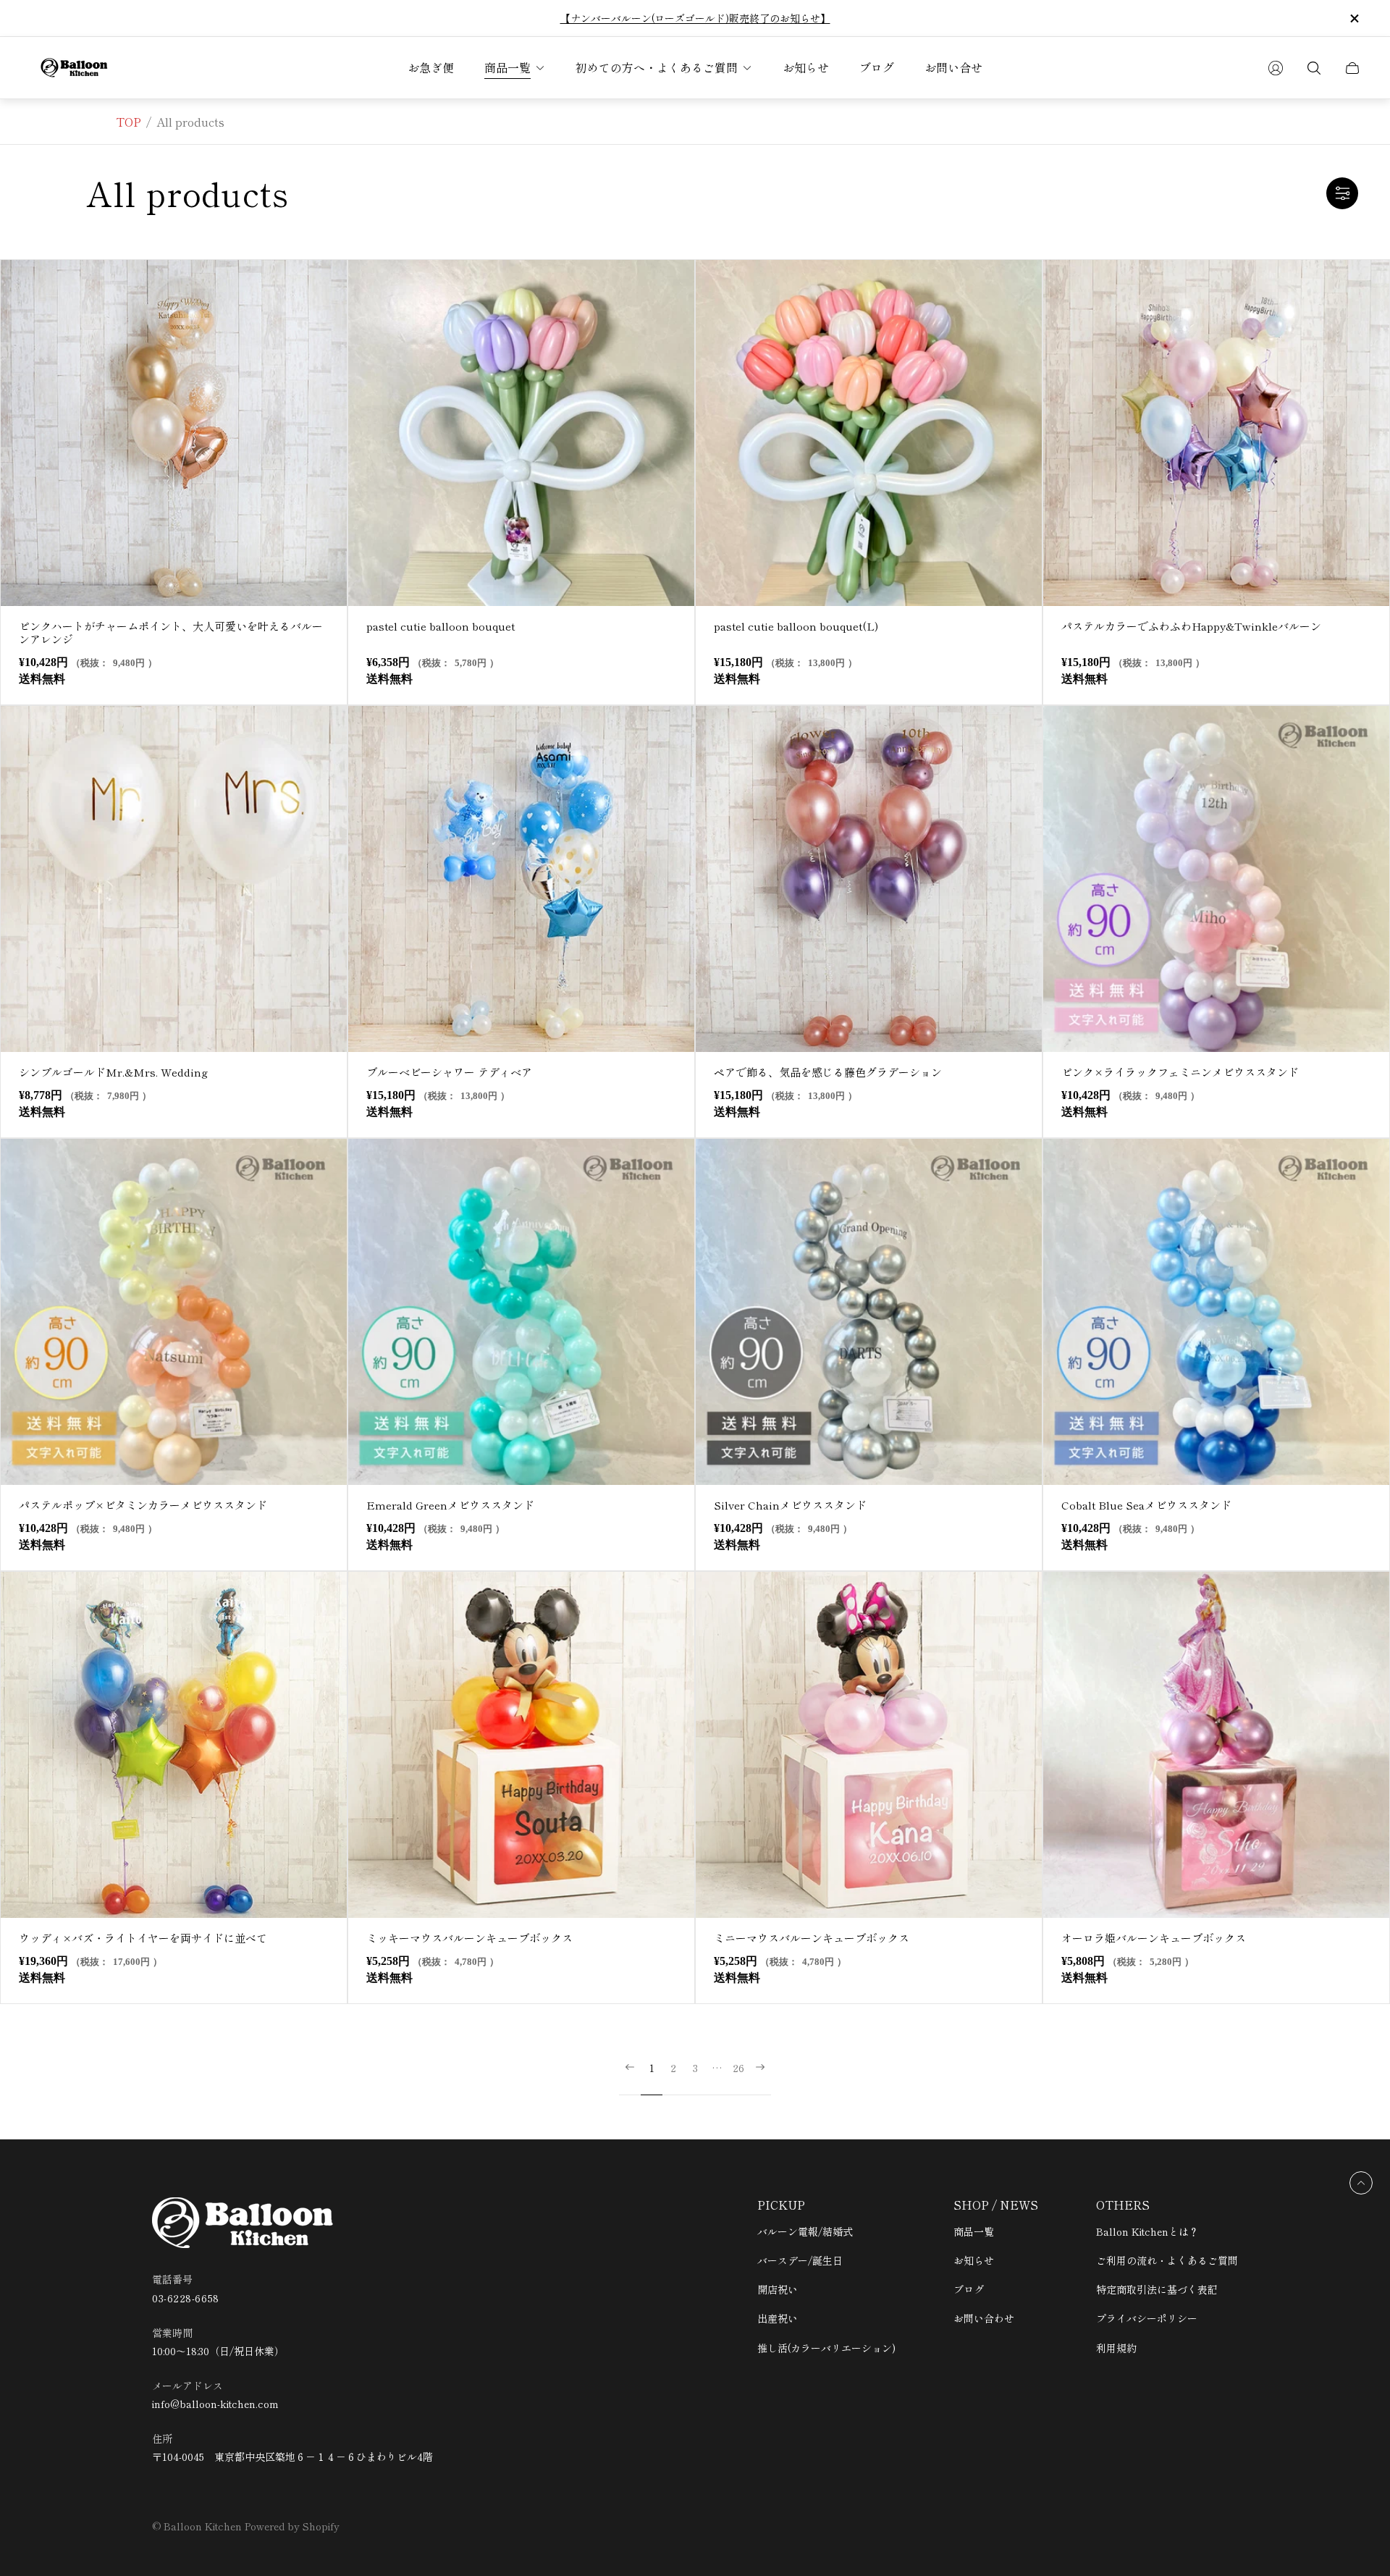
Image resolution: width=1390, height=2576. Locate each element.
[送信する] (1276, 68)
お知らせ (974, 2260)
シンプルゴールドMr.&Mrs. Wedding (113, 1072)
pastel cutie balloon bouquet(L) (796, 626)
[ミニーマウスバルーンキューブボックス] (869, 1745)
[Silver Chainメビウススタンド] (869, 1312)
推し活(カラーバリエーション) (826, 2348)
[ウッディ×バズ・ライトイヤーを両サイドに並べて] (174, 1745)
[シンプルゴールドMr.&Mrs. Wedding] (174, 879)
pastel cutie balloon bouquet (441, 626)
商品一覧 (974, 2231)
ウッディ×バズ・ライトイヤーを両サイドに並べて (143, 1938)
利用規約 (1116, 2348)
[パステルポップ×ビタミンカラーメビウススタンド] (174, 1312)
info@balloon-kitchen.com (215, 2404)
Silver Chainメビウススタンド (790, 1505)
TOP (129, 122)
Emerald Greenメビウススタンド (450, 1505)
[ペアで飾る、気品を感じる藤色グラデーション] (869, 879)
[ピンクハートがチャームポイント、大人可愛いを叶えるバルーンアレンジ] (174, 433)
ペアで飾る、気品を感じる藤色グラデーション (828, 1072)
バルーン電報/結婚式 (805, 2231)
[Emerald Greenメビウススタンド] (521, 1312)
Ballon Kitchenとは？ (1147, 2231)
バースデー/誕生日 (800, 2260)
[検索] (1314, 68)
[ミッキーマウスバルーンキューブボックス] (521, 1745)
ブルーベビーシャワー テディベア (455, 1072)
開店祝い (778, 2289)
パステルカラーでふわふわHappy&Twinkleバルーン (1191, 626)
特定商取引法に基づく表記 (1157, 2289)
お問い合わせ (984, 2318)
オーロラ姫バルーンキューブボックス (1154, 1938)
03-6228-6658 (186, 2298)
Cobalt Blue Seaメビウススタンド (1146, 1505)
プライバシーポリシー (1147, 2318)
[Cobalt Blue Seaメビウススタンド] (1216, 1312)
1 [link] (652, 2068)
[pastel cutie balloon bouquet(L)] (869, 433)
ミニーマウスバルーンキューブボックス (812, 1938)
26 (738, 2068)
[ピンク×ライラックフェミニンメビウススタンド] (1216, 879)
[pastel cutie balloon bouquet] (521, 433)
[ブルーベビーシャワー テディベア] (521, 879)
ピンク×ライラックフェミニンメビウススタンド (1180, 1072)
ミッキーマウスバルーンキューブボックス (469, 1938)
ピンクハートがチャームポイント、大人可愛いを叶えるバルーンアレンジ (171, 632)
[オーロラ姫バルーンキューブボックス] (1216, 1745)
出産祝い (778, 2318)
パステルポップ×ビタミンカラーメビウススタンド (143, 1505)
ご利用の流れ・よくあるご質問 (1167, 2260)
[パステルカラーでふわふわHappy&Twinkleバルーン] (1216, 433)
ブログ (969, 2289)
